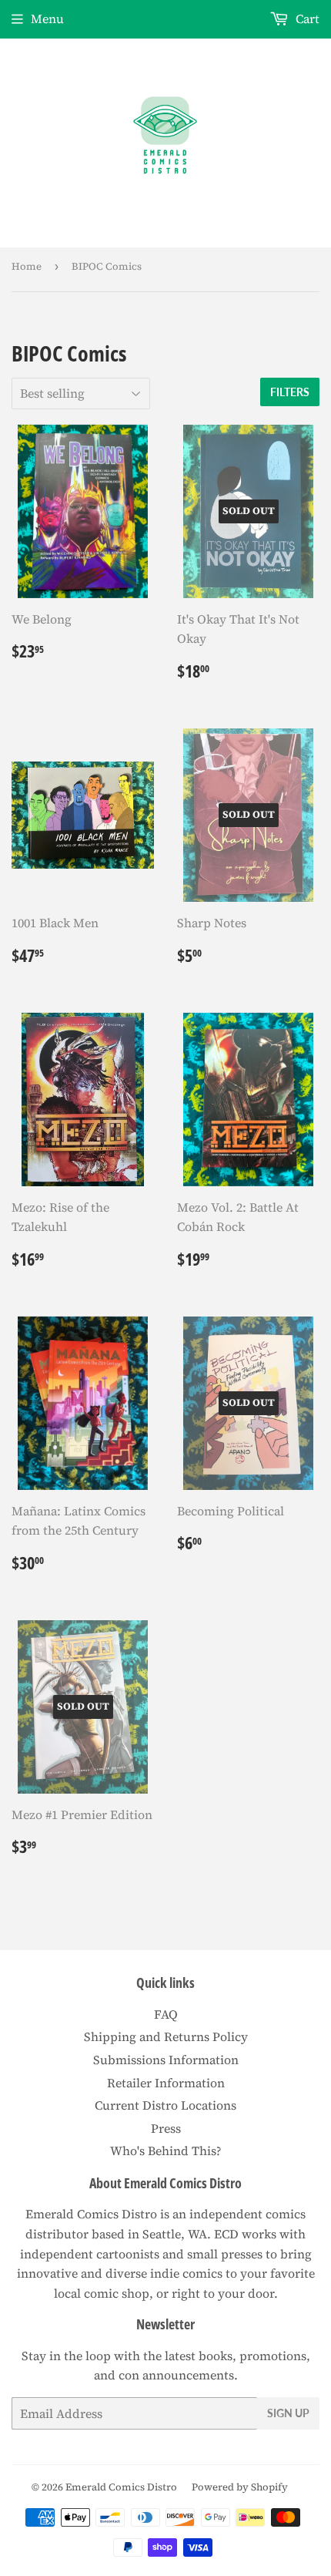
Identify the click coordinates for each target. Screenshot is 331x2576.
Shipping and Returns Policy (166, 2036)
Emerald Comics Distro (121, 2487)
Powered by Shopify (240, 2487)
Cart (306, 18)
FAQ (166, 2014)
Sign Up (288, 2413)
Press (166, 2128)
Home (27, 266)
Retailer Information (166, 2083)
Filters (290, 392)
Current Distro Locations (165, 2105)
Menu (47, 18)
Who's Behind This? (166, 2151)
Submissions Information (166, 2060)
